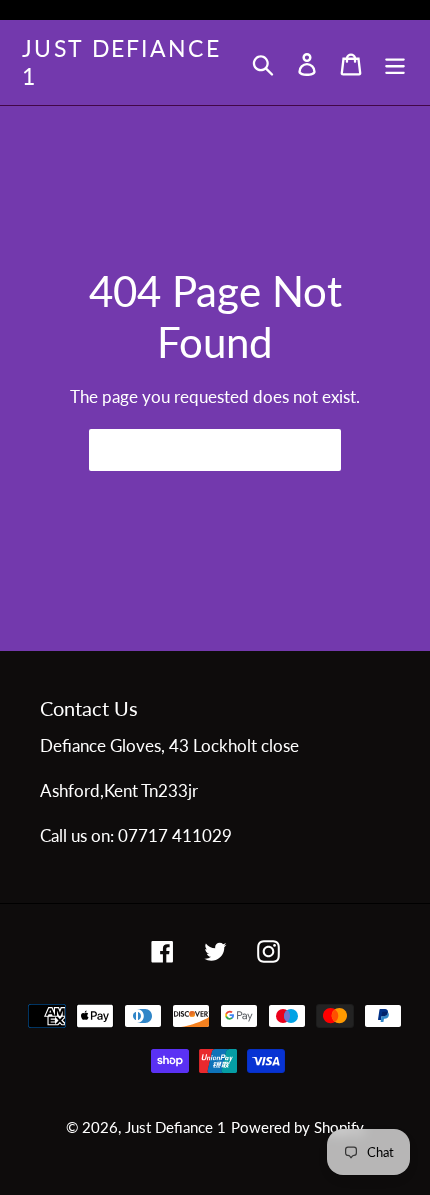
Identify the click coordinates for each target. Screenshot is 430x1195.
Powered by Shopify (297, 1127)
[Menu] (395, 62)
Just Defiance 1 (121, 62)
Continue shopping (200, 449)
